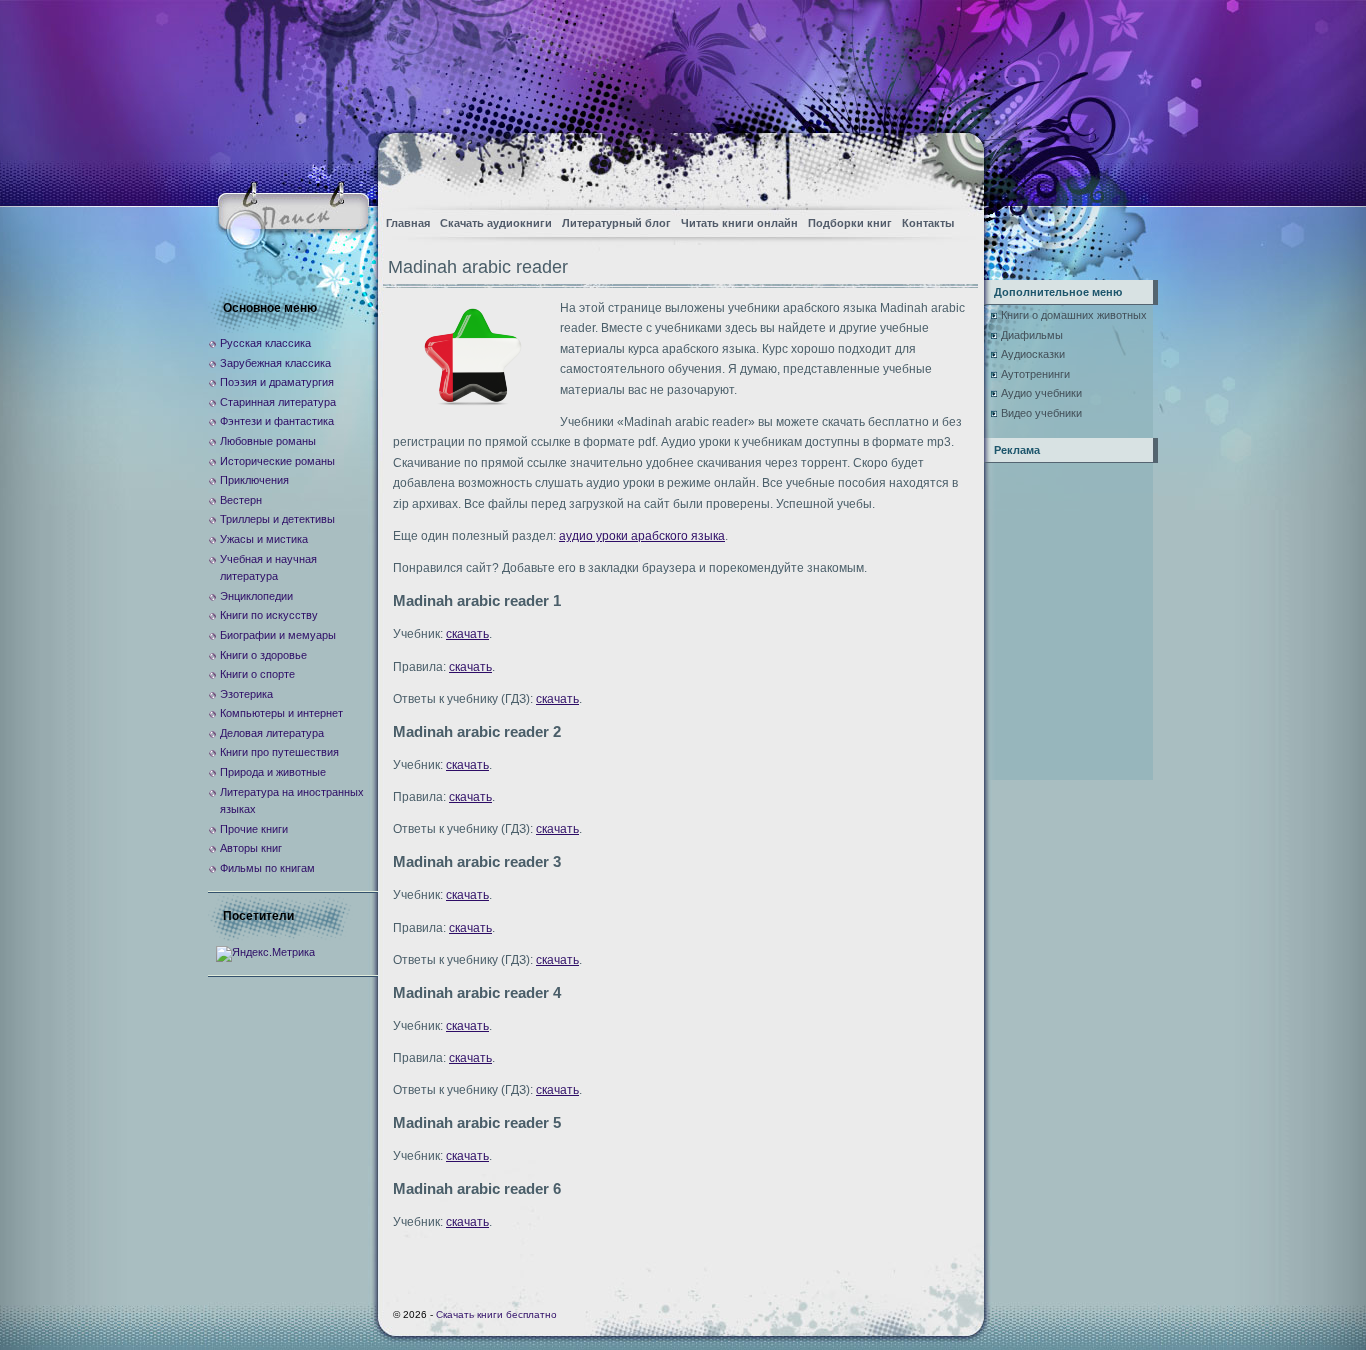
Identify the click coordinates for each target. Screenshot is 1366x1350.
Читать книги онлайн (739, 223)
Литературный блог (616, 223)
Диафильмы (1032, 335)
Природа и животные (273, 772)
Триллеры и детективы (277, 519)
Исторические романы (277, 461)
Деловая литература (272, 733)
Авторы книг (251, 848)
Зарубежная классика (275, 363)
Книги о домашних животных (1074, 315)
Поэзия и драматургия (277, 382)
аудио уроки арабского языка (642, 536)
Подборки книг (850, 223)
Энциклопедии (256, 596)
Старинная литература (278, 402)
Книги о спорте (257, 674)
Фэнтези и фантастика (277, 421)
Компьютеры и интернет (281, 713)
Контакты (928, 223)
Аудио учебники (1041, 393)
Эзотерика (246, 694)
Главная (408, 223)
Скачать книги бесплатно (496, 1314)
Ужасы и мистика (264, 539)
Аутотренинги (1035, 374)
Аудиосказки (1033, 354)
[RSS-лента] (951, 165)
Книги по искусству (269, 615)
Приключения (254, 480)
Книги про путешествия (279, 752)
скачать (467, 634)
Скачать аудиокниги (496, 223)
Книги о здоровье (263, 655)
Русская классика (265, 343)
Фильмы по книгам (267, 868)
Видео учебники (1041, 413)
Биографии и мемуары (278, 635)
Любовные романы (268, 441)
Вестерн (241, 500)
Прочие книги (254, 829)
